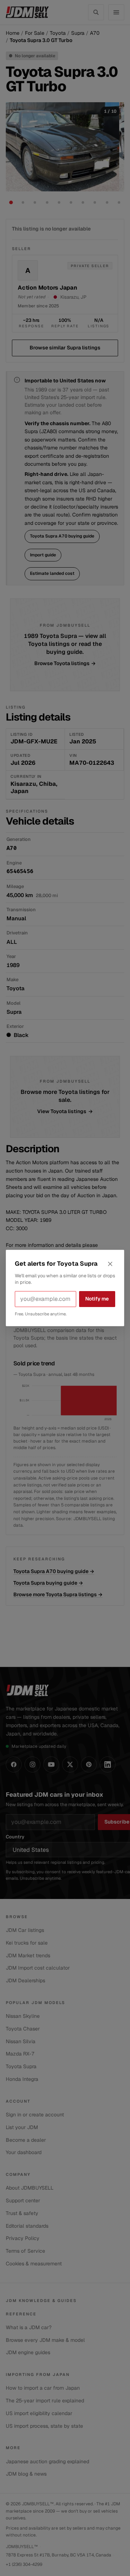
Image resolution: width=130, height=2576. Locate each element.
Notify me (97, 1299)
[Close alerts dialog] (110, 1264)
